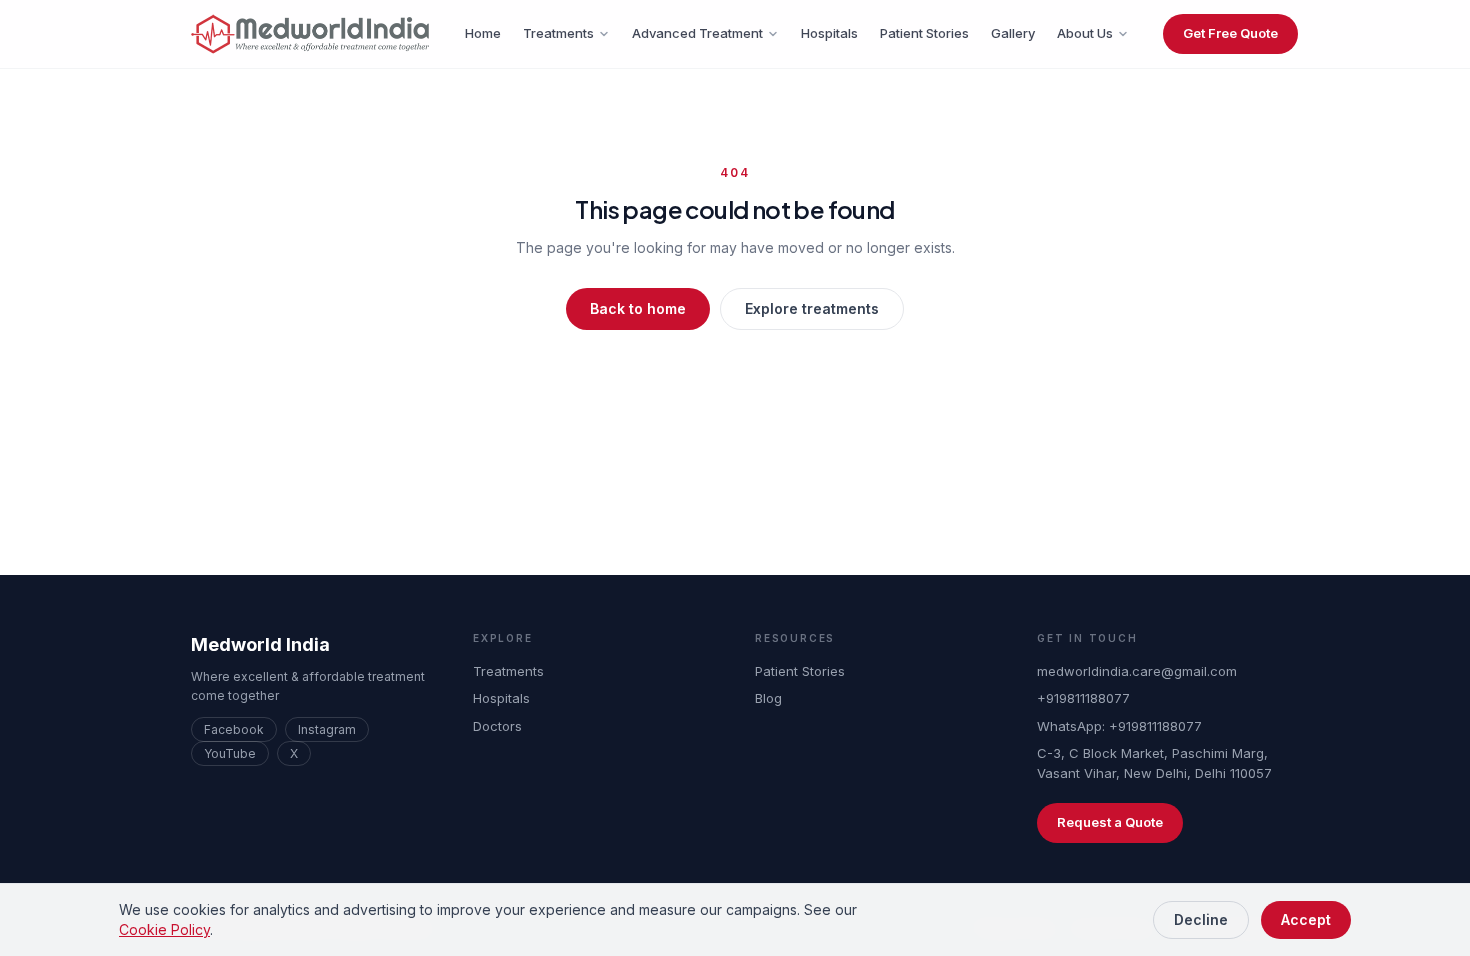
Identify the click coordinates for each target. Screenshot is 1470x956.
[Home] (311, 34)
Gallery (1013, 33)
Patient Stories (924, 33)
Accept (1306, 919)
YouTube (230, 753)
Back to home (638, 308)
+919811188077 (1083, 698)
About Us (1085, 33)
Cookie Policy (164, 929)
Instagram (327, 729)
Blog (768, 698)
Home (483, 33)
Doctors (497, 726)
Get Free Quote (1230, 33)
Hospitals (829, 33)
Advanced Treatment (697, 33)
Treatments (558, 33)
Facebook (234, 729)
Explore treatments (812, 308)
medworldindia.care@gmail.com (1137, 671)
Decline (1201, 919)
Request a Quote (1110, 822)
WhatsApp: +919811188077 (1119, 726)
